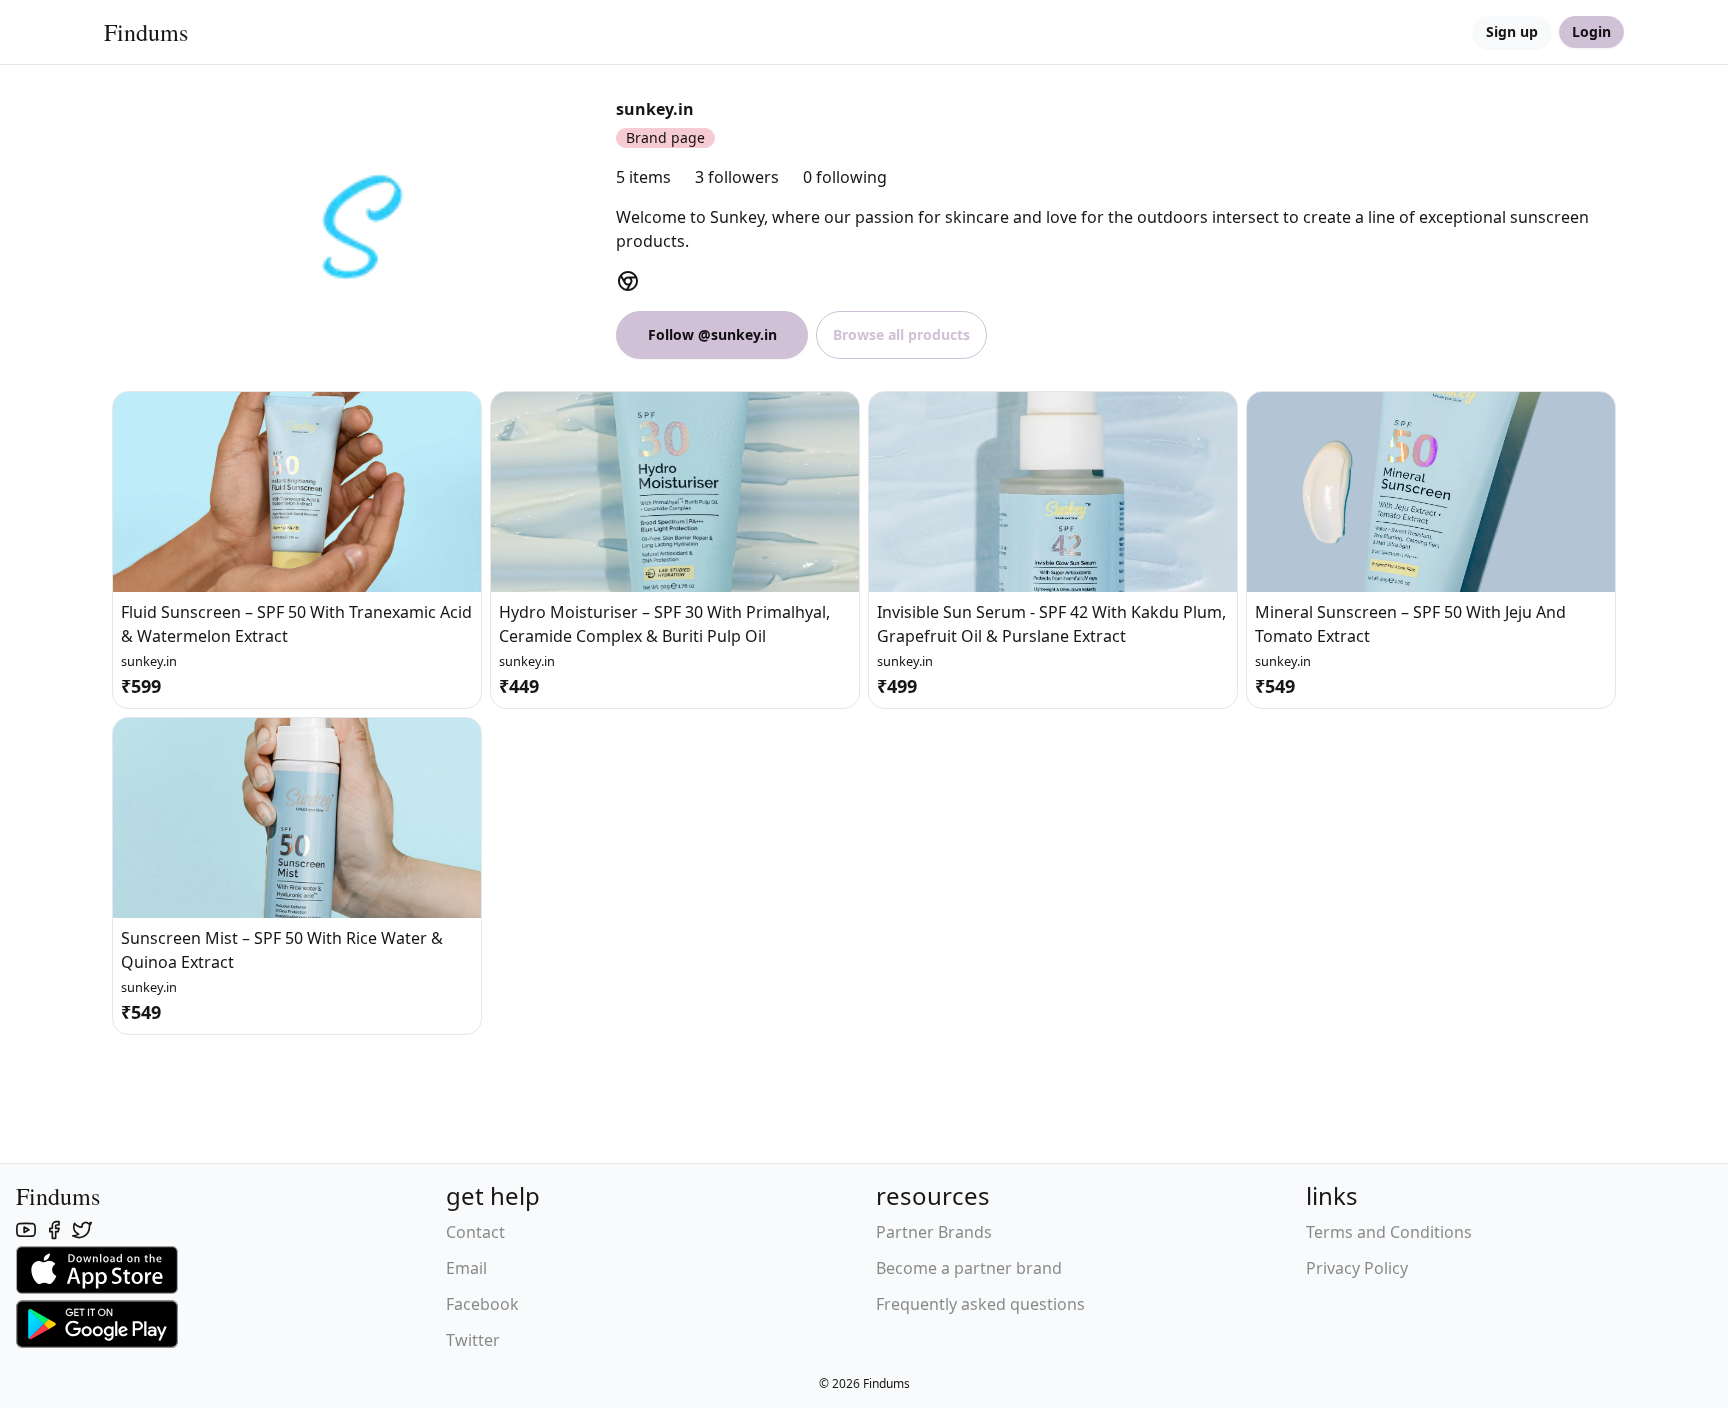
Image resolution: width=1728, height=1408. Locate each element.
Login (1591, 31)
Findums (146, 32)
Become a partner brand (969, 1268)
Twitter (473, 1340)
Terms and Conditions (1389, 1232)
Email (466, 1268)
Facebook (482, 1304)
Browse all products (901, 334)
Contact (475, 1232)
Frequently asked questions (980, 1304)
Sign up (1512, 31)
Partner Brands (934, 1232)
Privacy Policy (1357, 1268)
